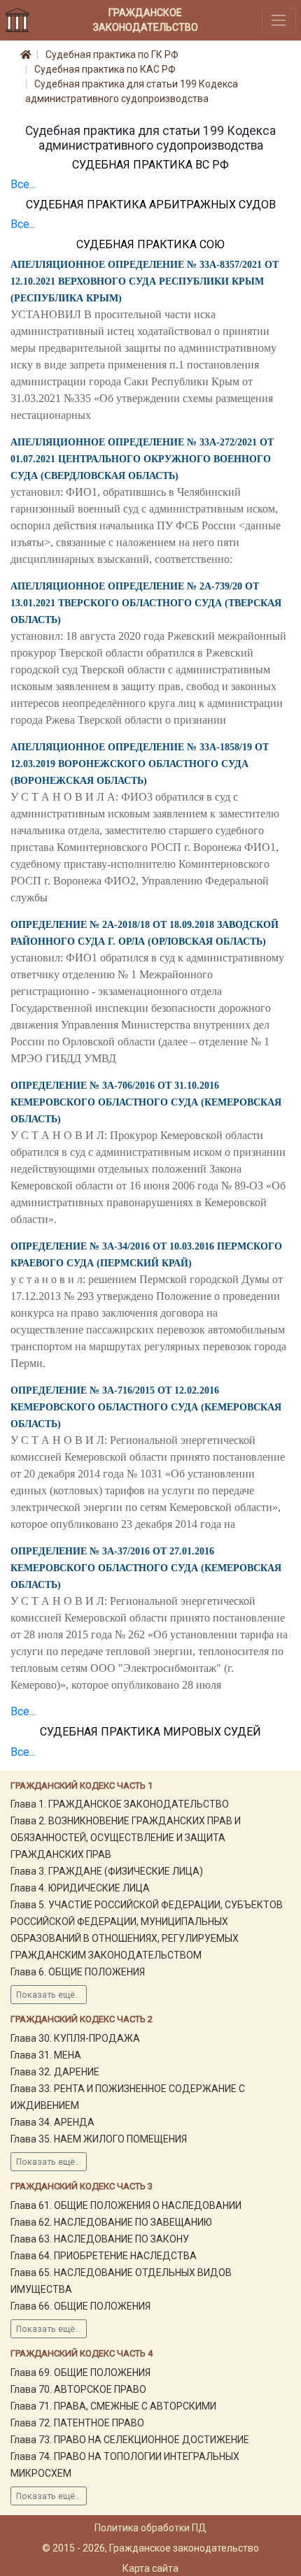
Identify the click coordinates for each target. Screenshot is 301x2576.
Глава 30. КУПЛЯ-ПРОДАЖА (75, 2038)
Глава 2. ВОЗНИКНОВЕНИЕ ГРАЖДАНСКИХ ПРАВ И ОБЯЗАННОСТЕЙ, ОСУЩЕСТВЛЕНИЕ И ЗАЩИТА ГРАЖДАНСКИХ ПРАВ (126, 1838)
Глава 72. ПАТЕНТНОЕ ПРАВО (77, 2423)
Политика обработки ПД (150, 2528)
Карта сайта (150, 2568)
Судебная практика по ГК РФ (112, 55)
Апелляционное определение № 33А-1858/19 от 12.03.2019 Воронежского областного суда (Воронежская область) (140, 764)
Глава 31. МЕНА (46, 2055)
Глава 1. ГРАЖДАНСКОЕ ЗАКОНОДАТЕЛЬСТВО (120, 1804)
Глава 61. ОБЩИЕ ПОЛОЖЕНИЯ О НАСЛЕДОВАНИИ (126, 2205)
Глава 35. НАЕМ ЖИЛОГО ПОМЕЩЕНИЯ (99, 2139)
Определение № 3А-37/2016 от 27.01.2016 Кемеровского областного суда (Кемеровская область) (146, 1568)
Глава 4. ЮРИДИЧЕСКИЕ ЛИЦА (80, 1888)
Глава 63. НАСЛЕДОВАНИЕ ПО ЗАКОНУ (100, 2239)
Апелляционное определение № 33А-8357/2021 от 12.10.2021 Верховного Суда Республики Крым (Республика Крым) (145, 281)
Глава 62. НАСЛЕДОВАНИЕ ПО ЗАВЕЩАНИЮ (111, 2222)
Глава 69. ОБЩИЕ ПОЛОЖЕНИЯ (80, 2373)
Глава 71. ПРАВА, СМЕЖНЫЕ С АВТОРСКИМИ (113, 2406)
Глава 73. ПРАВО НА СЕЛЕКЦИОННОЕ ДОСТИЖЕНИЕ (130, 2440)
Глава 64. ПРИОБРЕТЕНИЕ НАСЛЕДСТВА (104, 2256)
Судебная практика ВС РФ (150, 165)
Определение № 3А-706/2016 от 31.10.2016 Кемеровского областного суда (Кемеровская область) (146, 1102)
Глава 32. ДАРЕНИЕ (55, 2072)
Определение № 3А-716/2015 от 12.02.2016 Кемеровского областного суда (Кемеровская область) (146, 1407)
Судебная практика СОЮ (150, 244)
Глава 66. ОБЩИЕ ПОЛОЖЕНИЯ (80, 2306)
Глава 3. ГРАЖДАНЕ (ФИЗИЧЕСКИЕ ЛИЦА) (107, 1871)
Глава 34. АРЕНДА (52, 2122)
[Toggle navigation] (279, 20)
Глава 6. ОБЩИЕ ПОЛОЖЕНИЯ (78, 1972)
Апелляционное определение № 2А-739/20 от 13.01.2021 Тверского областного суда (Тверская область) (146, 603)
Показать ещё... (49, 1995)
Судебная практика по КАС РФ (105, 69)
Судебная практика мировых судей (150, 1732)
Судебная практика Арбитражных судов (151, 205)
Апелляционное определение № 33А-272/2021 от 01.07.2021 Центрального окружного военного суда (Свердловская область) (142, 459)
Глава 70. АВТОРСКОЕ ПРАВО (78, 2389)
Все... (23, 184)
